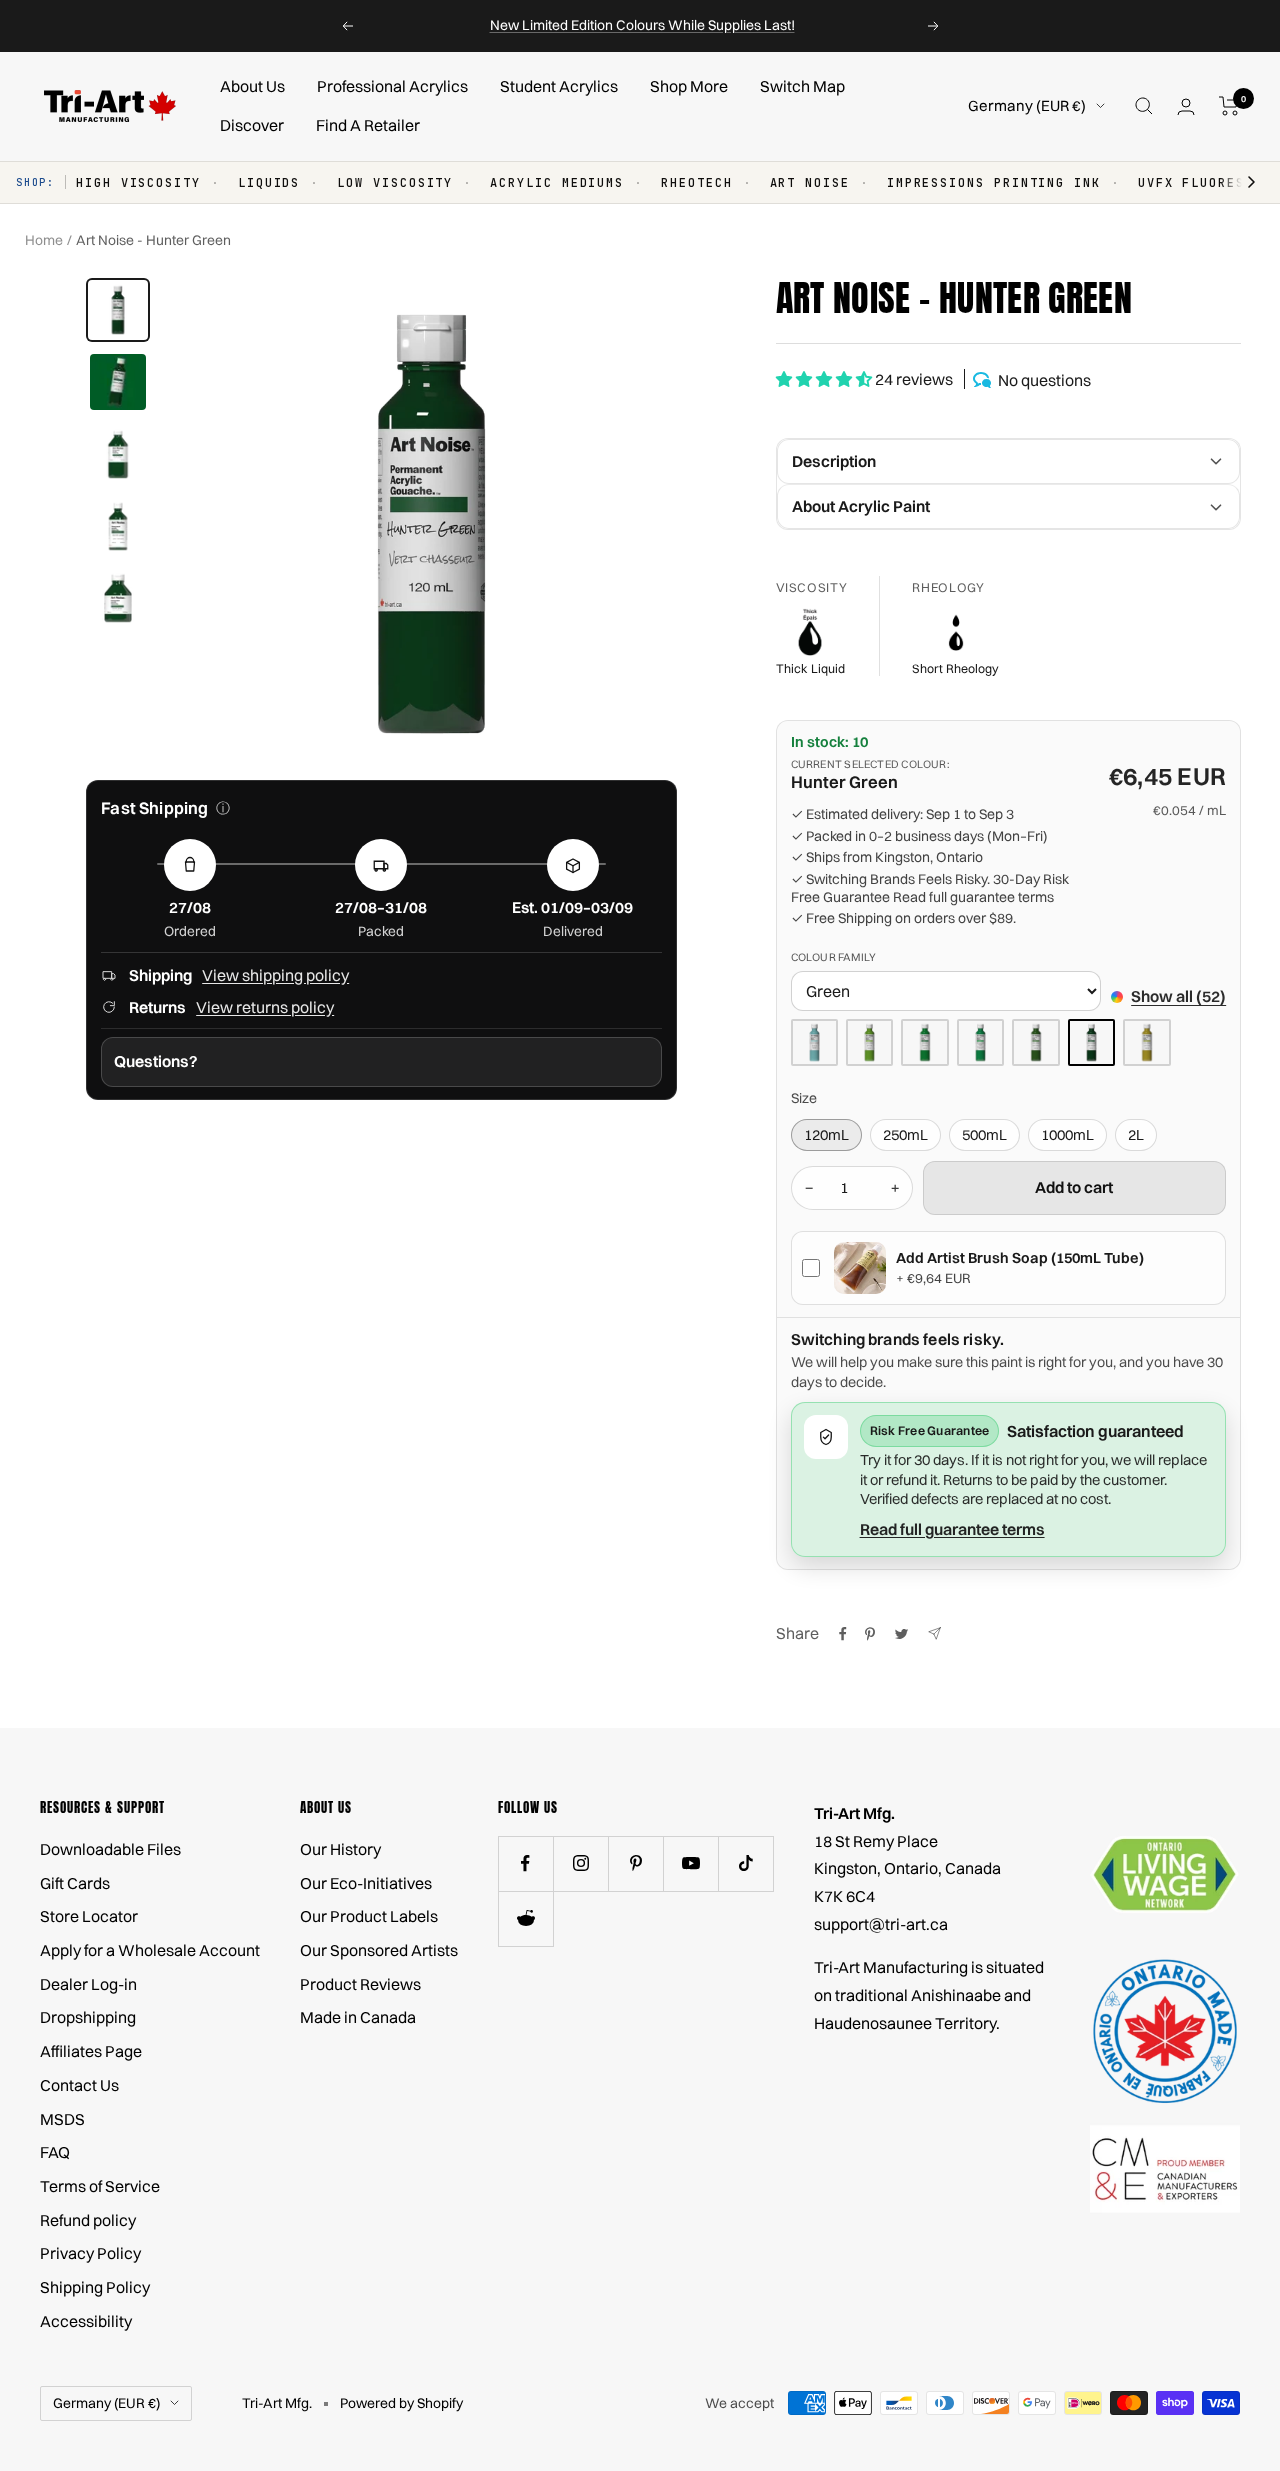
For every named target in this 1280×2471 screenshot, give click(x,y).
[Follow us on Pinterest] (635, 1863)
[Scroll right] (1242, 182)
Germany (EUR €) (1027, 105)
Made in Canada (358, 2017)
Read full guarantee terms (973, 897)
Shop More (689, 86)
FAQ (55, 2152)
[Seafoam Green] (814, 1042)
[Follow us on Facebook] (525, 1863)
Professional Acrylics (392, 86)
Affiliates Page (91, 2051)
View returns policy (265, 1007)
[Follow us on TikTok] (745, 1863)
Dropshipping (88, 2017)
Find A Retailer (368, 125)
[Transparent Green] (980, 1042)
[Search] (1144, 106)
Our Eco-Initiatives (366, 1883)
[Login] (1186, 106)
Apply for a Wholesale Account (150, 1950)
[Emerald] (924, 1042)
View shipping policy (275, 975)
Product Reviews (360, 1984)
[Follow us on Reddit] (525, 1918)
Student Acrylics (559, 86)
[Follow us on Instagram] (580, 1863)
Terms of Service (100, 2186)
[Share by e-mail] (934, 1633)
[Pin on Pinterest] (870, 1634)
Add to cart (1074, 1187)
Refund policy (88, 2220)
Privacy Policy (90, 2253)
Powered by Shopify (401, 2403)
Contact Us (79, 2085)
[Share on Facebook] (843, 1634)
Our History (340, 1849)
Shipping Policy (95, 2287)
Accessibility (86, 2321)
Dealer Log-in (88, 1984)
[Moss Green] (1035, 1042)
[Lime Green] (869, 1042)
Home (44, 240)
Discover (252, 125)
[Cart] (1229, 106)
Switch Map (802, 86)
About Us (252, 86)
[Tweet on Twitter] (901, 1634)
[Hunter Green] (1091, 1042)
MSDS (62, 2119)
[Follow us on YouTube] (690, 1863)
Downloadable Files (110, 1849)
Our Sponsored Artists (379, 1950)
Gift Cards (75, 1883)
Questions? (156, 1061)
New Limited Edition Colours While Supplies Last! (642, 25)
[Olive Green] (1146, 1042)
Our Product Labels (369, 1916)
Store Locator (89, 1916)
